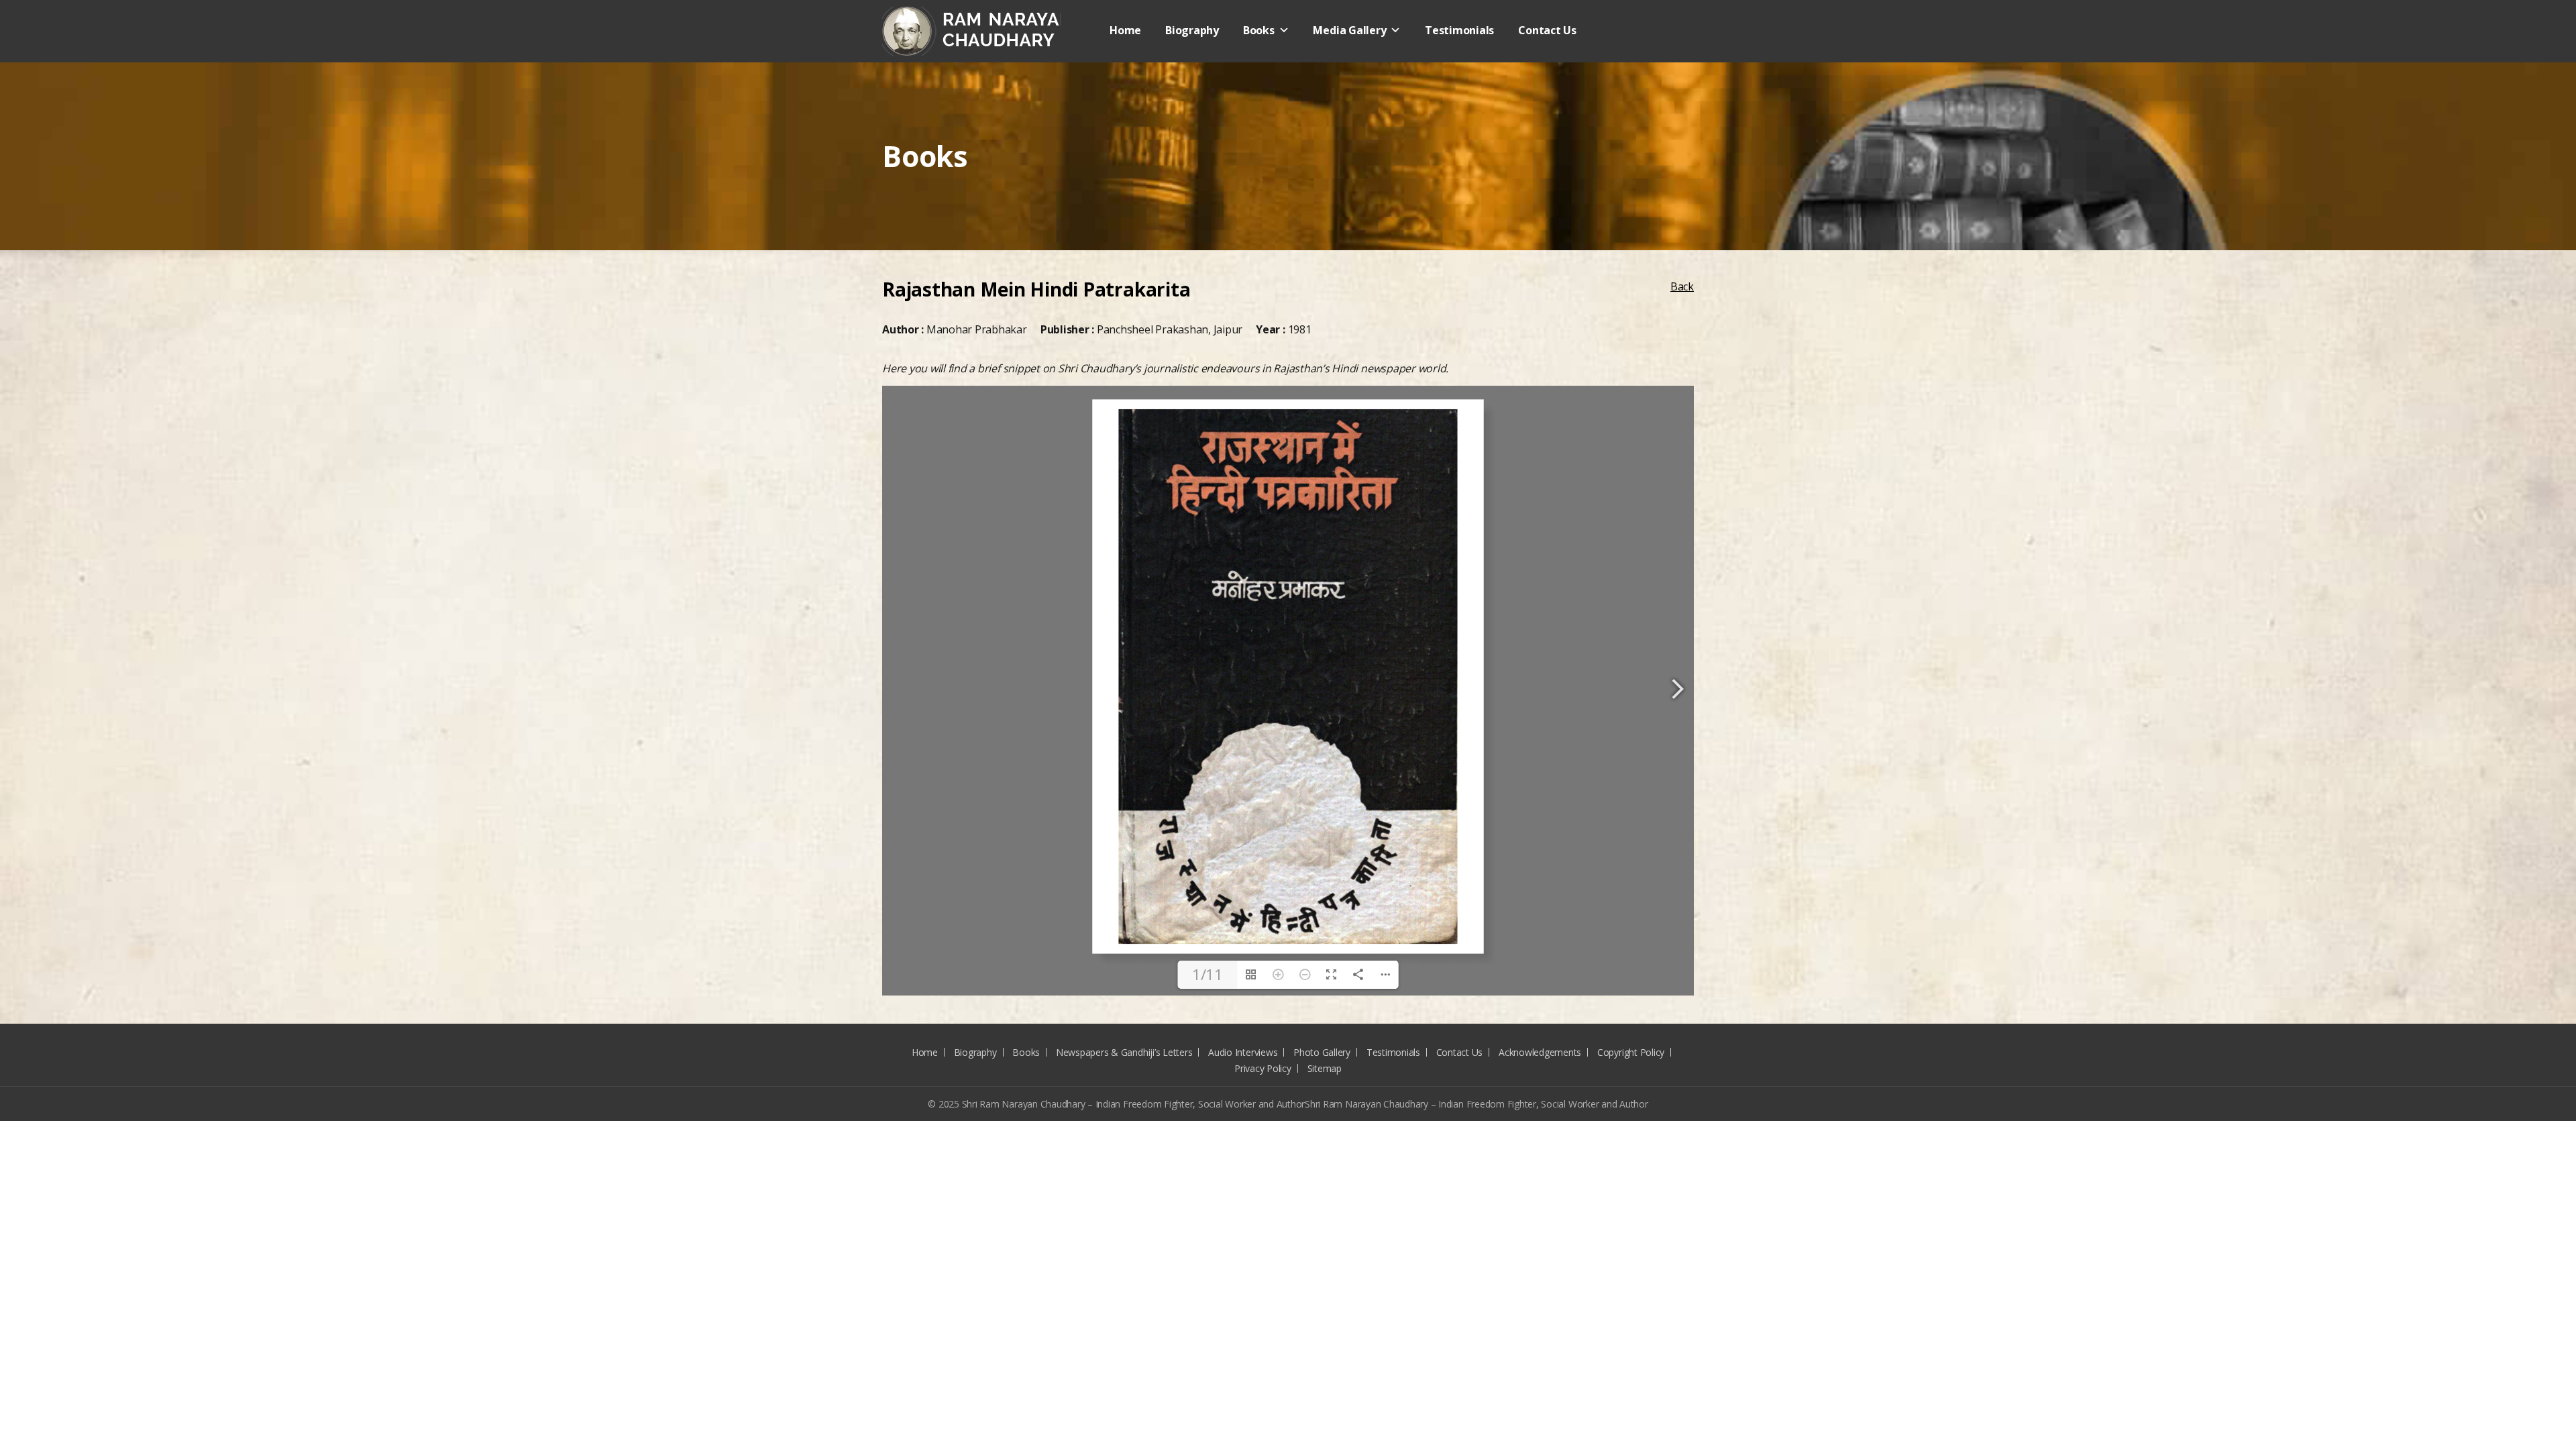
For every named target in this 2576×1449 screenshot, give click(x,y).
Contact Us (1547, 30)
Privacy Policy (1263, 1068)
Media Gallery (1349, 30)
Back (1682, 286)
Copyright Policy (1631, 1052)
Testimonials (1459, 30)
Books (1259, 30)
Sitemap (1325, 1068)
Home (1125, 30)
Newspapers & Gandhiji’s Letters (1124, 1052)
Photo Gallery (1322, 1052)
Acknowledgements (1540, 1052)
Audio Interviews (1243, 1052)
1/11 (1207, 974)
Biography (1192, 30)
